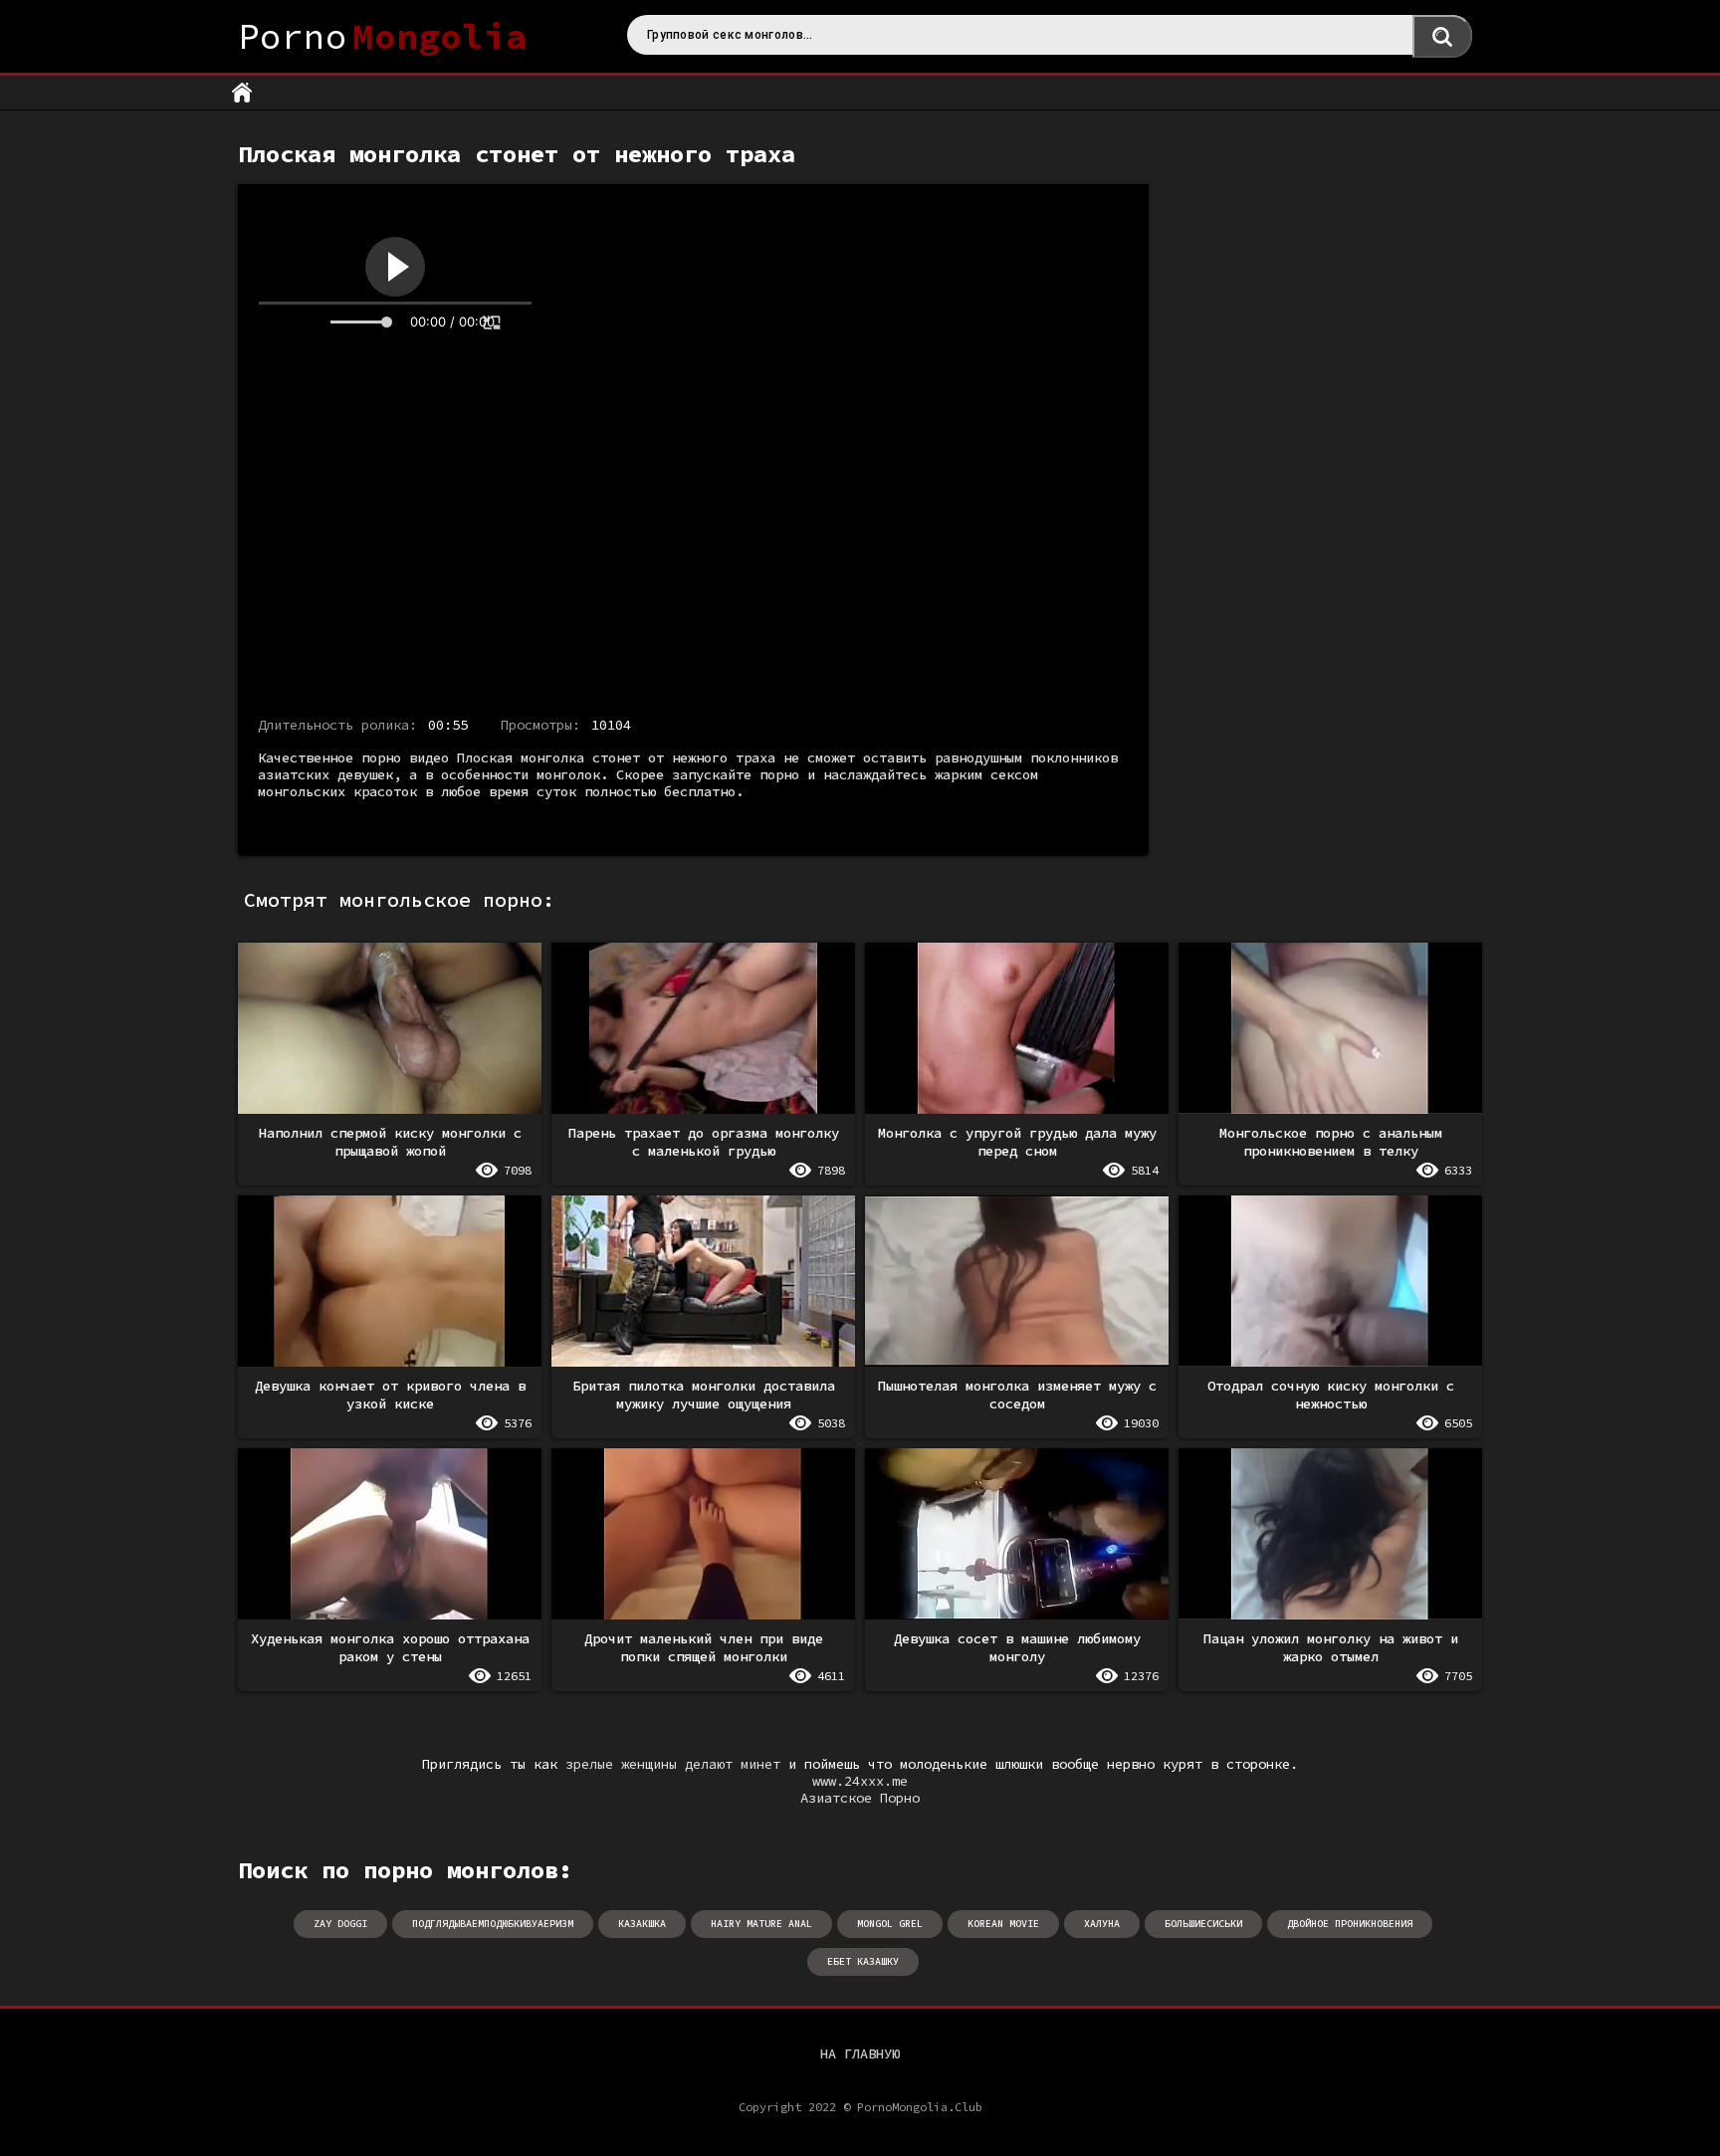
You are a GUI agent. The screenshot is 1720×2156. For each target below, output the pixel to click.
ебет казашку (863, 1961)
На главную (860, 2053)
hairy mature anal (761, 1924)
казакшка (642, 1924)
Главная (242, 93)
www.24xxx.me (860, 1781)
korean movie (1003, 1924)
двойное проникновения (1350, 1924)
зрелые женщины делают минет (673, 1764)
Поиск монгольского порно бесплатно (1442, 36)
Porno (383, 36)
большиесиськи (1203, 1924)
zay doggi (340, 1924)
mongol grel (890, 1924)
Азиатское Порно (860, 1798)
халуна (1102, 1924)
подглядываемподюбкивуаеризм (493, 1924)
